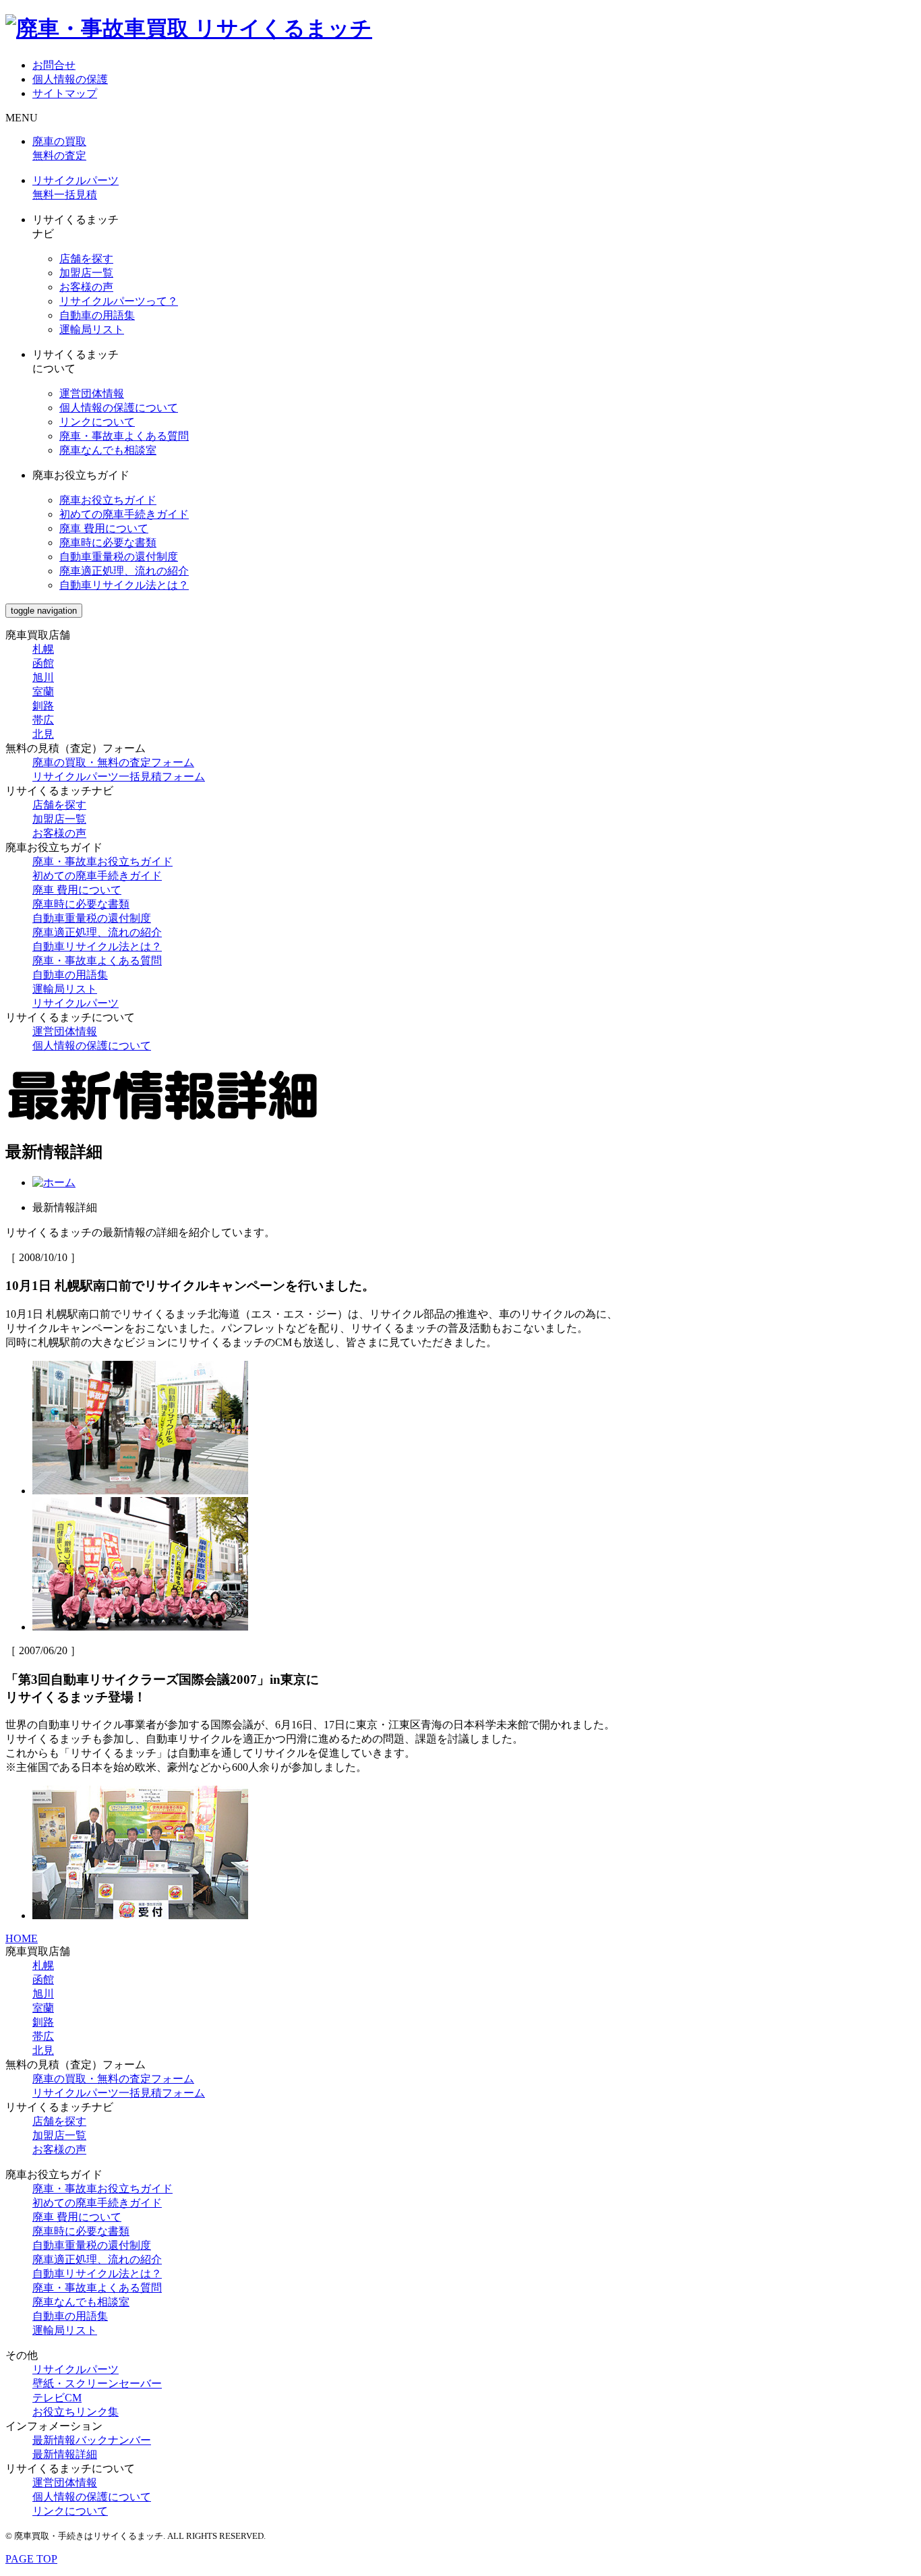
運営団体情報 (92, 393)
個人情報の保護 (70, 79)
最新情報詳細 (65, 2454)
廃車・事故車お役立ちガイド (102, 861)
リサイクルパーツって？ (119, 301)
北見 (43, 734)
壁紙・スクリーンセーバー (97, 2383)
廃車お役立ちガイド (108, 500)
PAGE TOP (31, 2559)
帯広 (43, 720)
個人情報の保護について (119, 408)
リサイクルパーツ (76, 1003)
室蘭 (43, 692)
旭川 (43, 677)
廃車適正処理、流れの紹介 (124, 571)
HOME (22, 1938)
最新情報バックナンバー (92, 2440)
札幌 (43, 649)
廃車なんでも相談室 (108, 450)
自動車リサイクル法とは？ (124, 585)
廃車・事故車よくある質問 (124, 436)
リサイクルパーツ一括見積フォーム (119, 777)
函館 (43, 663)
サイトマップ (65, 93)
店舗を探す (86, 259)
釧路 (43, 706)
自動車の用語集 (97, 315)
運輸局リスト (92, 329)
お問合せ (54, 65)
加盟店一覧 (86, 273)
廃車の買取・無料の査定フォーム (113, 762)
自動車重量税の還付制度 (119, 557)
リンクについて (97, 422)
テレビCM (57, 2398)
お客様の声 (86, 287)
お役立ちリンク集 (76, 2412)
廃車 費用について (104, 528)
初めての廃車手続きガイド (124, 514)
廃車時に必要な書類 (108, 543)
